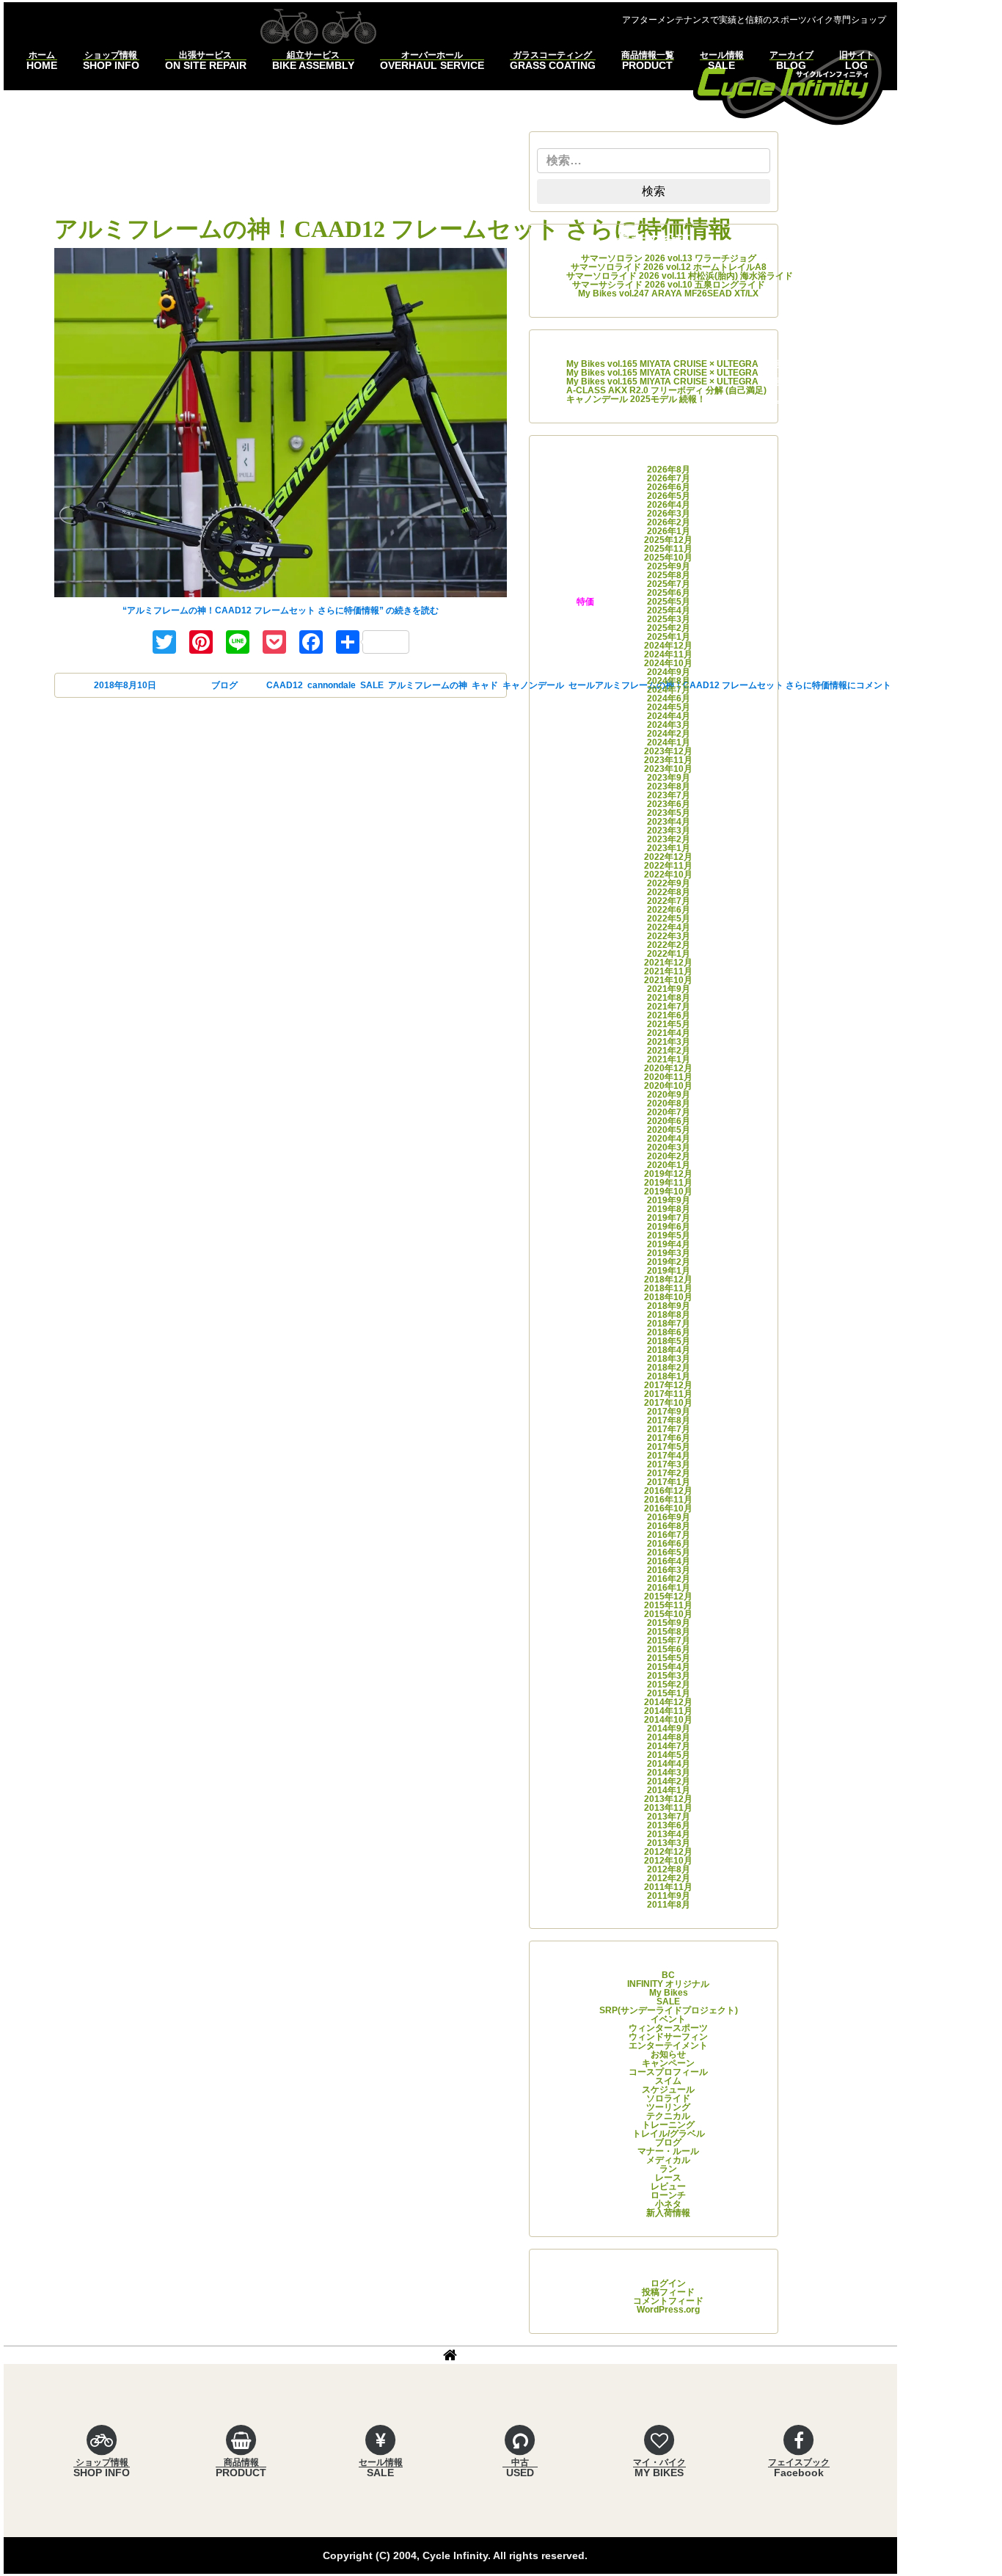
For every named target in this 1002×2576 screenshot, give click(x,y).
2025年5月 (669, 602)
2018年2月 (669, 1368)
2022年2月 (669, 945)
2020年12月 (668, 1068)
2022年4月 (669, 927)
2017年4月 (669, 1456)
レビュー (668, 2186)
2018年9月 (669, 1306)
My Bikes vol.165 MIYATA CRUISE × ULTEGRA (662, 364)
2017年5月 (669, 1447)
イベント (668, 2019)
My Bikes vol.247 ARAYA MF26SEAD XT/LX (668, 293)
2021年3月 (669, 1042)
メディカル (668, 2160)
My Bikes (669, 1993)
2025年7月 (669, 584)
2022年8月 (669, 892)
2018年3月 (669, 1359)
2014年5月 (669, 1755)
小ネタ (668, 2204)
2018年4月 (669, 1350)
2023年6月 (669, 804)
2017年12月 (668, 1385)
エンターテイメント (668, 2046)
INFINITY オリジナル (668, 1984)
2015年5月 (669, 1658)
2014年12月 (668, 1702)
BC (668, 1975)
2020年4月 (669, 1139)
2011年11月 (668, 1887)
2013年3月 (669, 1843)
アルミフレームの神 (428, 685)
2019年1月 (669, 1271)
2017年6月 (669, 1438)
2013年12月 (668, 1799)
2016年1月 (669, 1588)
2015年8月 (669, 1632)
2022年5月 (669, 919)
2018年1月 (669, 1376)
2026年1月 (669, 531)
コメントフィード (668, 2301)
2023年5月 (669, 813)
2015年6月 (669, 1649)
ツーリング (668, 2107)
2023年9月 (669, 778)
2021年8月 (669, 998)
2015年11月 (668, 1605)
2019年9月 (669, 1200)
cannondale (332, 685)
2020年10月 (668, 1086)
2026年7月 (669, 478)
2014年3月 (669, 1773)
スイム (668, 2081)
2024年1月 (669, 742)
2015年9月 (669, 1623)
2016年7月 (669, 1535)
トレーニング (668, 2125)
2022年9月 (669, 883)
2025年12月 (668, 540)
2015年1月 (669, 1693)
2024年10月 (668, 663)
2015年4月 (669, 1667)
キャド (485, 685)
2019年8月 (669, 1209)
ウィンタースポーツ (668, 2028)
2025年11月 (668, 549)
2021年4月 (669, 1033)
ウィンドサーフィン (668, 2037)
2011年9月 (669, 1896)
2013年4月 (669, 1834)
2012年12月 (668, 1852)
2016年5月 (669, 1552)
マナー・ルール (668, 2151)
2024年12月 (668, 646)
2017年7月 (669, 1429)
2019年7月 (669, 1218)
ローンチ (668, 2195)
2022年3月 (669, 936)
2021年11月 (668, 971)
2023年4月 (669, 822)
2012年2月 (669, 1878)
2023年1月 (669, 848)
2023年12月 (668, 751)
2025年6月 (669, 593)
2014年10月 (668, 1720)
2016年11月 (668, 1500)
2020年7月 (669, 1112)
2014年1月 (669, 1790)
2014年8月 (669, 1737)
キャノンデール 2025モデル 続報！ (636, 399)
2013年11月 (668, 1808)
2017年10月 (668, 1403)
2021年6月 (669, 1015)
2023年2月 (669, 839)
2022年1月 (669, 954)
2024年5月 (669, 707)
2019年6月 (669, 1227)
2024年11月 (668, 654)
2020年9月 (669, 1095)
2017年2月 (669, 1473)
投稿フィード (668, 2292)
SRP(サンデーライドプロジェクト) (669, 2010)
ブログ (224, 685)
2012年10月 (668, 1861)
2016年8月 (669, 1526)
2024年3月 (669, 725)
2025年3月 (669, 619)
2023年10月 (668, 769)
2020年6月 (669, 1121)
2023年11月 (668, 760)
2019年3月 (669, 1253)
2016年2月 (669, 1579)
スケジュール (668, 2090)
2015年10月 (668, 1614)
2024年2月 (669, 734)
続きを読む (281, 610)
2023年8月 (669, 787)
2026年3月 (669, 514)
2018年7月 (669, 1324)
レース (668, 2178)
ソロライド (668, 2098)
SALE (372, 685)
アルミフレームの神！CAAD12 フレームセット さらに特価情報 (393, 229)
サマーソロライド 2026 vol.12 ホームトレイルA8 (669, 267)
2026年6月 (669, 487)
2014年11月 (668, 1711)
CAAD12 (285, 685)
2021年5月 (669, 1024)
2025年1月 (669, 637)
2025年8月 (669, 575)
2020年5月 (669, 1130)
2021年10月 (668, 980)
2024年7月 (669, 690)
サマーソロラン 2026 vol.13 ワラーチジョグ (669, 258)
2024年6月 (669, 698)
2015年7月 (669, 1641)
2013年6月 (669, 1825)
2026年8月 (669, 470)
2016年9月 (669, 1517)
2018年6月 (669, 1332)
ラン (668, 2169)
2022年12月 (668, 857)
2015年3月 (669, 1676)
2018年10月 (668, 1297)
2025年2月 (669, 628)
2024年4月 (669, 716)
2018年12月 (668, 1280)
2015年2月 (669, 1685)
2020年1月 (669, 1165)
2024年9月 (669, 672)
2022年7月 (669, 901)
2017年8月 (669, 1420)
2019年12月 (668, 1174)
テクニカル (668, 2116)
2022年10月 (668, 875)
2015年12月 (668, 1597)
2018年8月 (669, 1315)
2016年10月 (668, 1508)
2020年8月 (669, 1103)
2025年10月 (668, 558)
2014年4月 (669, 1764)
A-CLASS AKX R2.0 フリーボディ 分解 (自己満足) (666, 390)
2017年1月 (669, 1482)
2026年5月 (669, 496)
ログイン (668, 2283)
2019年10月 (668, 1192)
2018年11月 (668, 1288)
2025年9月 (669, 566)
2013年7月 (669, 1817)
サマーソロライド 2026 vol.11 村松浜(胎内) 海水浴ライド (680, 276)
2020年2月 (669, 1156)
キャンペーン (668, 2063)
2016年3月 (669, 1570)
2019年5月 (669, 1236)
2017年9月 (669, 1412)
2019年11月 (668, 1183)
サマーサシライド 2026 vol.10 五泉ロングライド (669, 285)
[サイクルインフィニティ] (789, 85)
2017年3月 (669, 1464)
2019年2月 (669, 1262)
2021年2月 (669, 1051)
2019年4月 (669, 1244)
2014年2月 (669, 1781)
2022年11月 (668, 866)
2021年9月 (669, 989)
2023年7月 (669, 795)
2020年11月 (668, 1077)
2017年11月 (668, 1394)
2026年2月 (669, 522)
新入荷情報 (668, 2213)
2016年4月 (669, 1561)
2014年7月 (669, 1746)
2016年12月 (668, 1491)
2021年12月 (668, 963)
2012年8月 (669, 1869)
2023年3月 (669, 831)
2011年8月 (669, 1905)
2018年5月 (669, 1341)
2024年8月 (669, 681)
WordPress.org (668, 2310)
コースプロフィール (668, 2072)
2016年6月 (669, 1544)
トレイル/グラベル (669, 2134)
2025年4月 (669, 610)
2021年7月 (669, 1007)
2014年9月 (669, 1729)
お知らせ (668, 2054)
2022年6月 (669, 910)
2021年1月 (669, 1059)
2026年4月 (669, 505)
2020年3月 (669, 1147)
